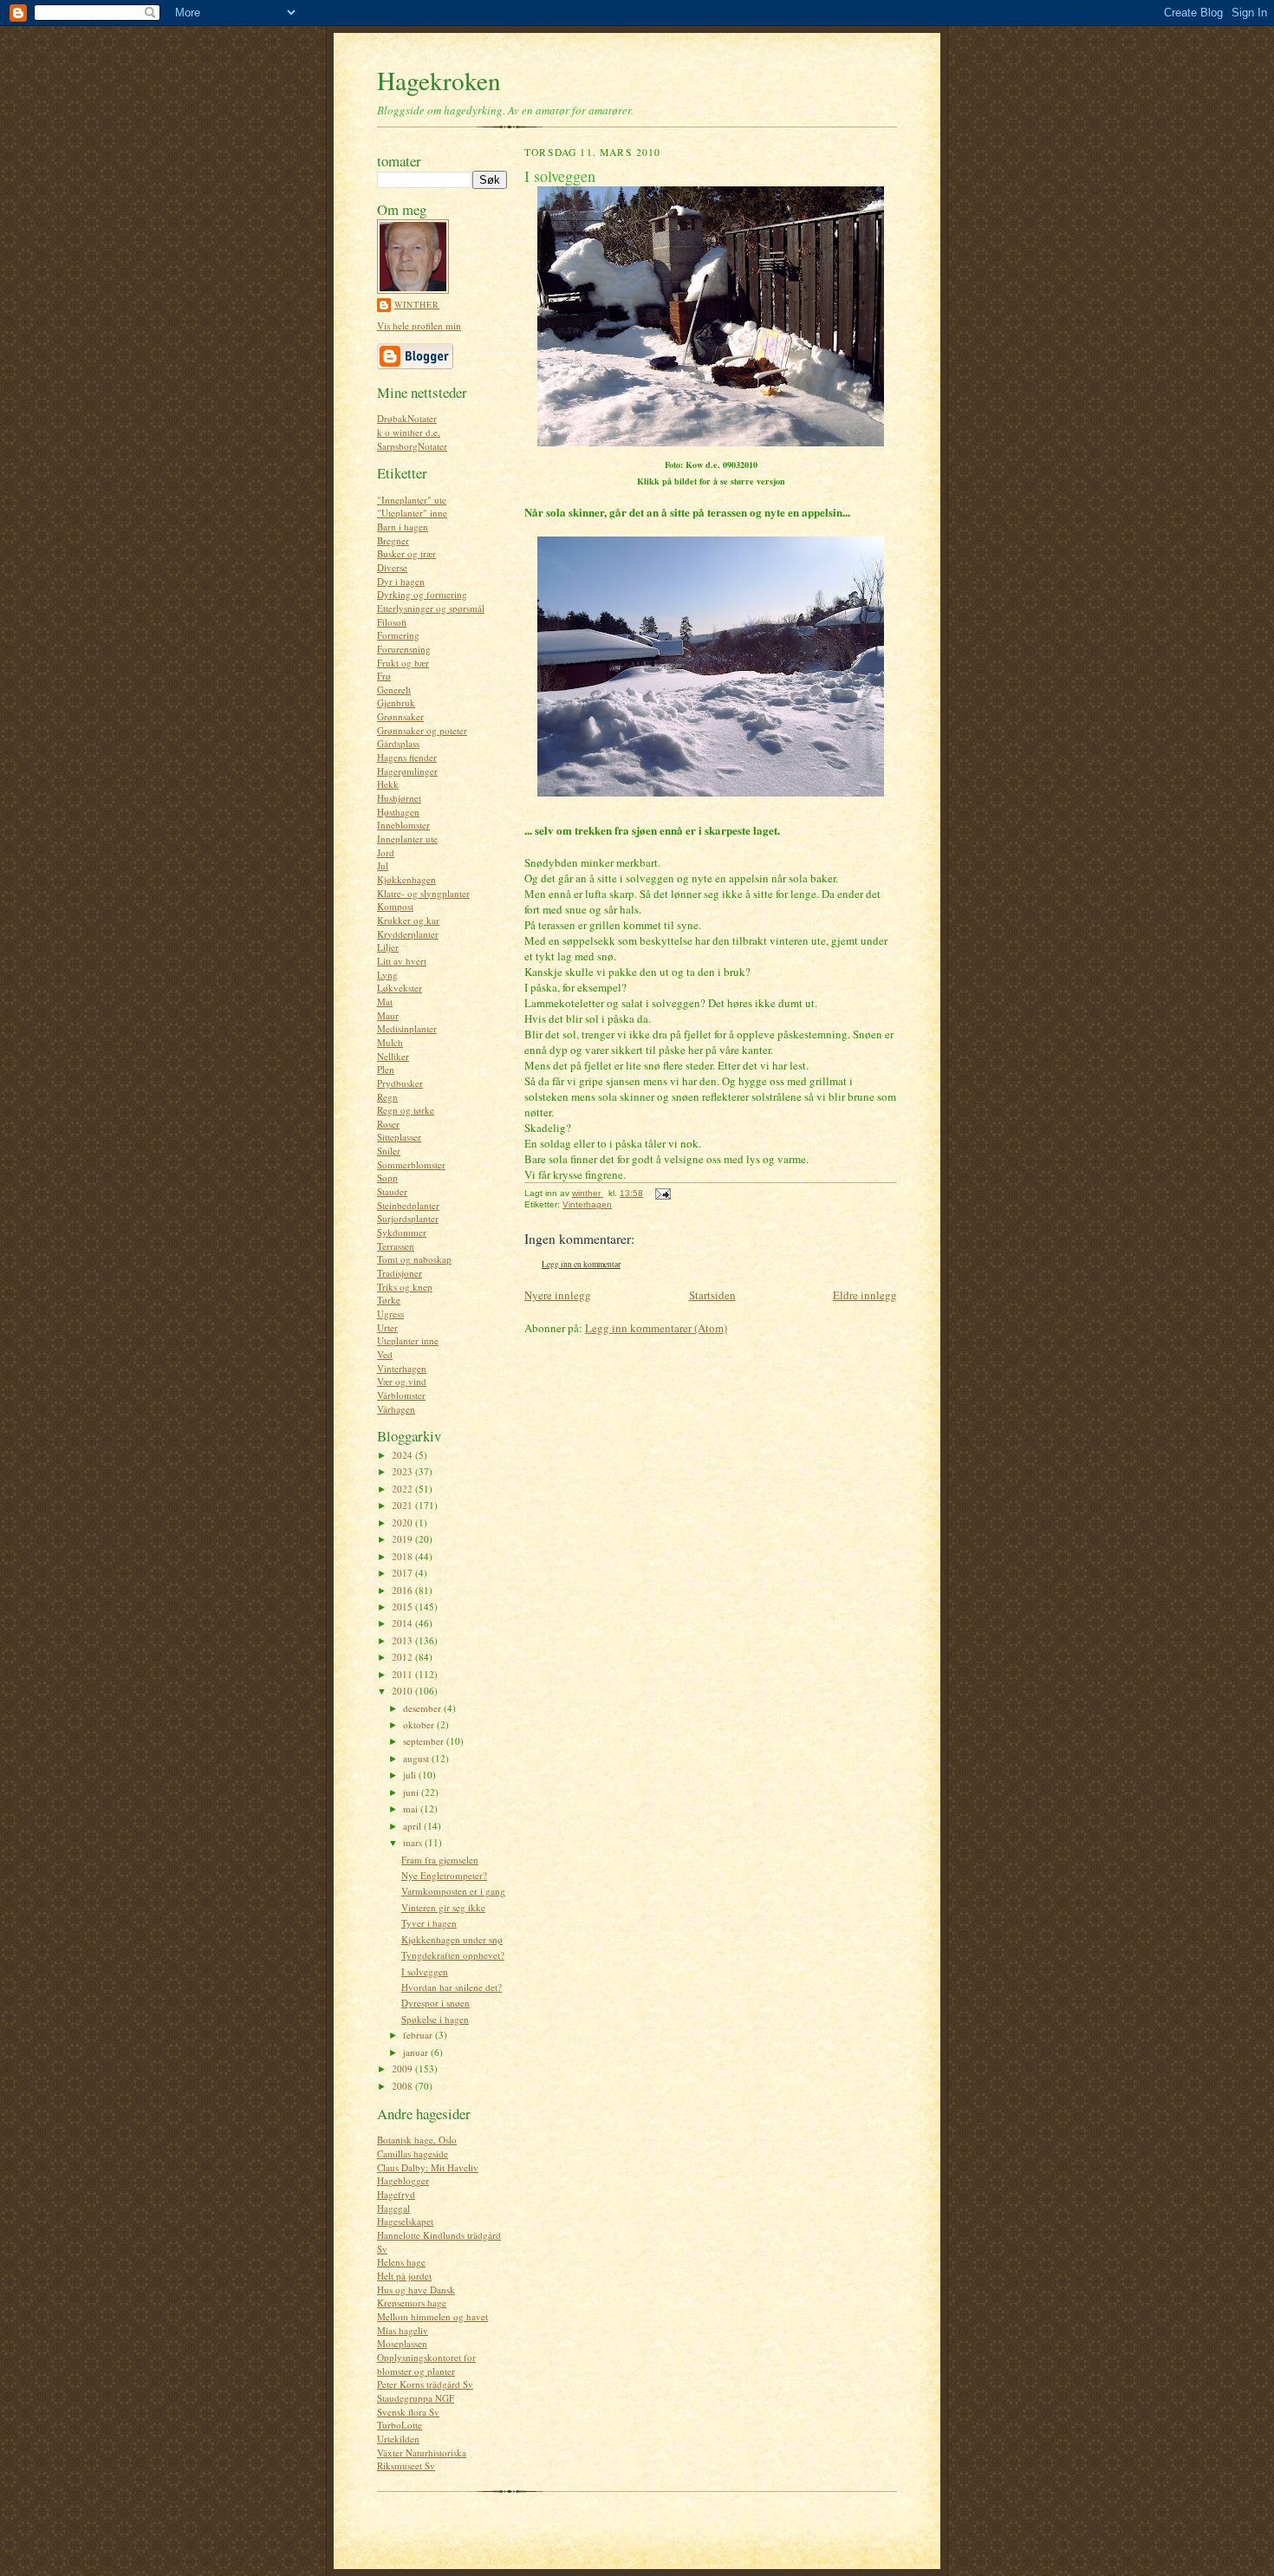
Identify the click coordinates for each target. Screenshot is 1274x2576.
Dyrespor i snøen (435, 2003)
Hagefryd (396, 2194)
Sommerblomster (411, 1164)
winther (417, 304)
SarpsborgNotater (412, 446)
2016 (403, 1590)
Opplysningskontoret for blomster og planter (426, 2364)
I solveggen (425, 1971)
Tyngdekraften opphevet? (453, 1955)
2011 (403, 1674)
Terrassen (396, 1246)
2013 (403, 1640)
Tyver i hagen (429, 1923)
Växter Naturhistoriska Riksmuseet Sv (422, 2459)
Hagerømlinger (407, 771)
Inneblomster (403, 825)
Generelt (394, 690)
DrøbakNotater (407, 418)
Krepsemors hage (412, 2303)
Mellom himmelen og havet (432, 2316)
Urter (387, 1327)
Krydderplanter (408, 934)
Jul (383, 865)
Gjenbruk (396, 703)
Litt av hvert (402, 961)
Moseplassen (402, 2343)
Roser (388, 1124)
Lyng (387, 975)
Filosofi (392, 622)
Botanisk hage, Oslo (417, 2140)
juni (412, 1792)
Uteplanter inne (408, 1340)
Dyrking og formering (422, 594)
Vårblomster (401, 1395)
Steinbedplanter (408, 1205)
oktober (420, 1724)
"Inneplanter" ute (412, 500)
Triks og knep (405, 1287)
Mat (385, 1002)
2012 (403, 1657)
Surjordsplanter (408, 1218)
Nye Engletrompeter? (444, 1875)
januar (417, 2052)
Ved (385, 1354)
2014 (403, 1623)
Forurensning (404, 649)
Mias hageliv (403, 2330)
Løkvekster (400, 988)
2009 (403, 2069)
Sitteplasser (399, 1137)
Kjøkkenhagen (406, 879)
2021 (403, 1505)
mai (412, 1808)
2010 (403, 1691)
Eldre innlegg (865, 1295)
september (425, 1741)
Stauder (392, 1191)
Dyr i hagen (401, 581)
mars (414, 1842)
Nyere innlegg (558, 1295)
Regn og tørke (406, 1110)
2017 (403, 1573)
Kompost (395, 906)
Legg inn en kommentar (581, 1264)
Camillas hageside (413, 2153)
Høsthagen (398, 812)
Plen (386, 1069)
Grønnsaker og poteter (422, 730)
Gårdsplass (398, 743)
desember (423, 1708)
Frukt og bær (403, 663)
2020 (403, 1522)
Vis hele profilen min (419, 325)
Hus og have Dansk (416, 2290)
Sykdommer (402, 1232)
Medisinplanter (407, 1028)
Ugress (390, 1314)
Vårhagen (396, 1409)
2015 (403, 1607)
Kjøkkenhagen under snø (452, 1939)
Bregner (393, 540)
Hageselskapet (405, 2221)
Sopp (387, 1177)
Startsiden (712, 1295)
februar (419, 2035)
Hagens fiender (407, 757)
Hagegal (393, 2208)
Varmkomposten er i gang (453, 1891)
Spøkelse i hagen (435, 2019)
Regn (387, 1097)
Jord (386, 852)
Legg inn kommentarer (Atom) (656, 1328)
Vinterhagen (402, 1368)
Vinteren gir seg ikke (443, 1907)
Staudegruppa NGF (416, 2398)
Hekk (388, 784)
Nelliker (393, 1056)
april (413, 1826)
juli (411, 1775)
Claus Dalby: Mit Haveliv (428, 2167)
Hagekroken (439, 80)
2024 (403, 1455)
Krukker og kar (408, 920)
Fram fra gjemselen (440, 1860)
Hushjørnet (399, 798)
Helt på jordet (404, 2276)
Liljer (388, 947)
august (417, 1758)
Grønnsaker (400, 716)
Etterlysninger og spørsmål (431, 608)
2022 (403, 1489)
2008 (403, 2086)
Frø (384, 676)
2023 (403, 1471)
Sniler (389, 1151)
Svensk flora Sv (408, 2412)
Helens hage (401, 2262)
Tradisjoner (400, 1273)
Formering (398, 635)
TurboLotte (400, 2425)
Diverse (392, 567)
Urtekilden (398, 2439)
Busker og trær (406, 553)
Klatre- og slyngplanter (423, 893)
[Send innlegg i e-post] (662, 1193)
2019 (403, 1539)
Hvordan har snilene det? (452, 1987)
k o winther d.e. (409, 432)
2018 (403, 1556)
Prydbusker (400, 1083)
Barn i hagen (403, 527)
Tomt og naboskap (414, 1259)
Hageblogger (403, 2180)
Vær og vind (402, 1381)
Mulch (390, 1042)
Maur (388, 1015)
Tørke (389, 1300)
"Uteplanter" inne (412, 513)
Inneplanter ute (407, 839)
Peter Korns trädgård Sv (425, 2384)
